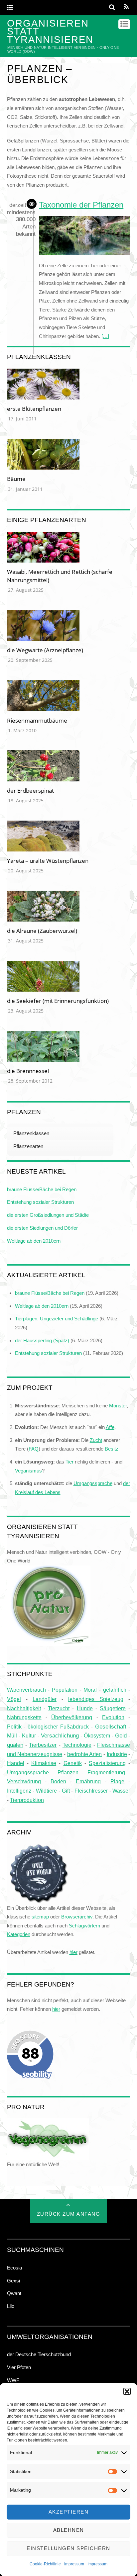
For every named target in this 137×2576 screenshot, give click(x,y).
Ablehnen (69, 2530)
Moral (90, 1690)
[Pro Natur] (49, 1641)
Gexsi (13, 2281)
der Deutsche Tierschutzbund (39, 2354)
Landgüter (45, 1699)
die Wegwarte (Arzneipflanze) (45, 650)
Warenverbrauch (26, 1690)
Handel (16, 1763)
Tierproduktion (27, 1800)
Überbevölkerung (72, 1717)
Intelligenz (19, 1791)
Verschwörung (24, 1781)
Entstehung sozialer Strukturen (40, 1202)
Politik (14, 1727)
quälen (15, 1745)
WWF (13, 2380)
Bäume (16, 479)
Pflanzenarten (28, 1146)
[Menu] (10, 8)
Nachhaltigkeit (24, 1708)
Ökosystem (97, 1735)
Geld (121, 1736)
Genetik (73, 1763)
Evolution (113, 1717)
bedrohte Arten (85, 1754)
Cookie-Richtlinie (45, 2564)
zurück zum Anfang (69, 2214)
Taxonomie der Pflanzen (81, 205)
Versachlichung (60, 1735)
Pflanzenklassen (31, 1133)
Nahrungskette (24, 1717)
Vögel (14, 1699)
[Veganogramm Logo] (48, 2156)
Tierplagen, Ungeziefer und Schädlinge (57, 1319)
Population (65, 1690)
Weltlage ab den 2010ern (34, 1241)
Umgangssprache (28, 1772)
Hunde (85, 1708)
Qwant (14, 2293)
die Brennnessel (28, 1071)
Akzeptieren (69, 2512)
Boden (58, 1781)
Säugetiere (113, 1708)
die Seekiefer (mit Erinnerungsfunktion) (58, 1001)
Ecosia (14, 2268)
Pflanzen (68, 1772)
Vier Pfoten (19, 2367)
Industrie (117, 1754)
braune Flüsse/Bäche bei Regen (42, 1189)
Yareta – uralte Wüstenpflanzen (48, 861)
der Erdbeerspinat (30, 791)
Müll (12, 1735)
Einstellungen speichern (68, 2548)
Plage (117, 1781)
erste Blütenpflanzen (34, 409)
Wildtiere (46, 1791)
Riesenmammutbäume (37, 720)
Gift (66, 1791)
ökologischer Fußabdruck (58, 1727)
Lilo (11, 2306)
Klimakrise (44, 1763)
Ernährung (88, 1781)
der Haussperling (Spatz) (42, 1340)
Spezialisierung (107, 1763)
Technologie (77, 1745)
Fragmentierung (106, 1773)
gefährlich (115, 1690)
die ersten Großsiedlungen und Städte (48, 1215)
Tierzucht (59, 1708)
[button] (127, 2391)
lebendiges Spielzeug (96, 1699)
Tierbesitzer (43, 1745)
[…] (105, 336)
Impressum (74, 2564)
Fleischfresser (91, 1791)
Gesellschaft (111, 1727)
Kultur (29, 1735)
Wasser (121, 1791)
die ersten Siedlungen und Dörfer (42, 1228)
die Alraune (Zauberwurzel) (42, 931)
